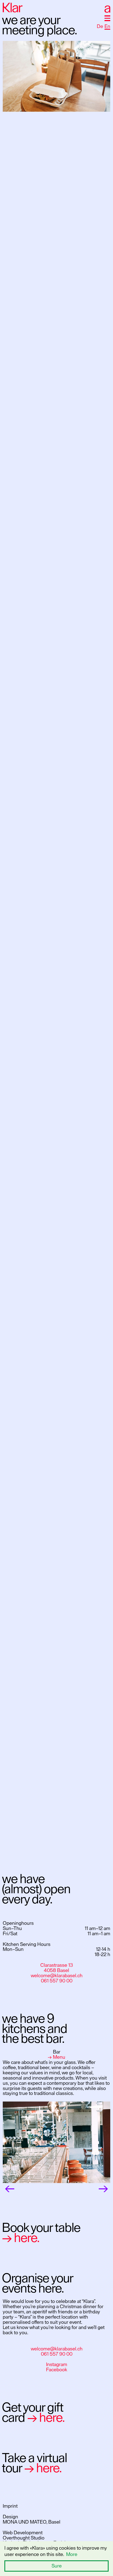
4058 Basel (56, 1970)
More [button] (72, 2554)
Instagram (57, 2364)
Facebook (57, 2370)
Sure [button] (57, 2566)
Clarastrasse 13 (57, 1965)
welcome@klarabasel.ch (57, 1976)
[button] (107, 18)
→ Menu (56, 2057)
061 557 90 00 (57, 1981)
